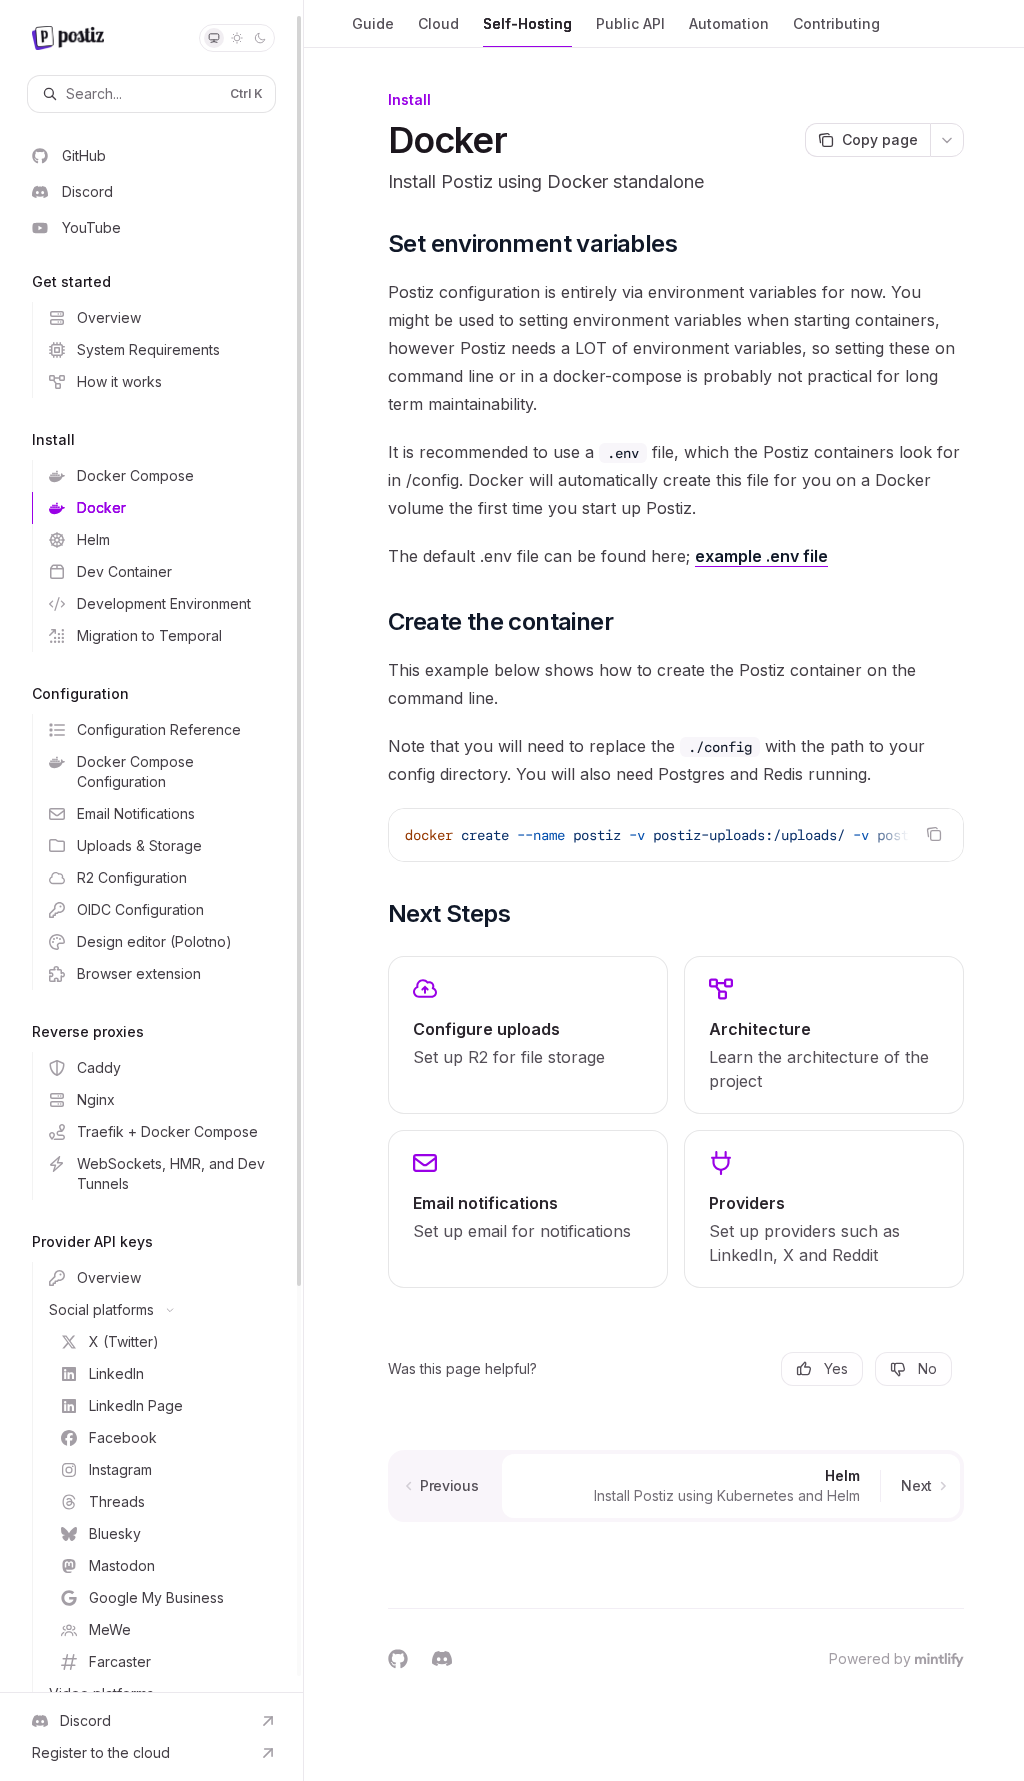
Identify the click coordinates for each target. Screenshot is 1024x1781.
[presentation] (151, 846)
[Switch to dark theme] (260, 38)
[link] (528, 1035)
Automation (729, 23)
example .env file (761, 556)
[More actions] (947, 140)
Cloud (438, 23)
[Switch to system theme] (214, 38)
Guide (373, 23)
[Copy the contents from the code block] (934, 834)
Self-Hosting (527, 23)
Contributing (836, 23)
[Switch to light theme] (237, 38)
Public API (630, 23)
